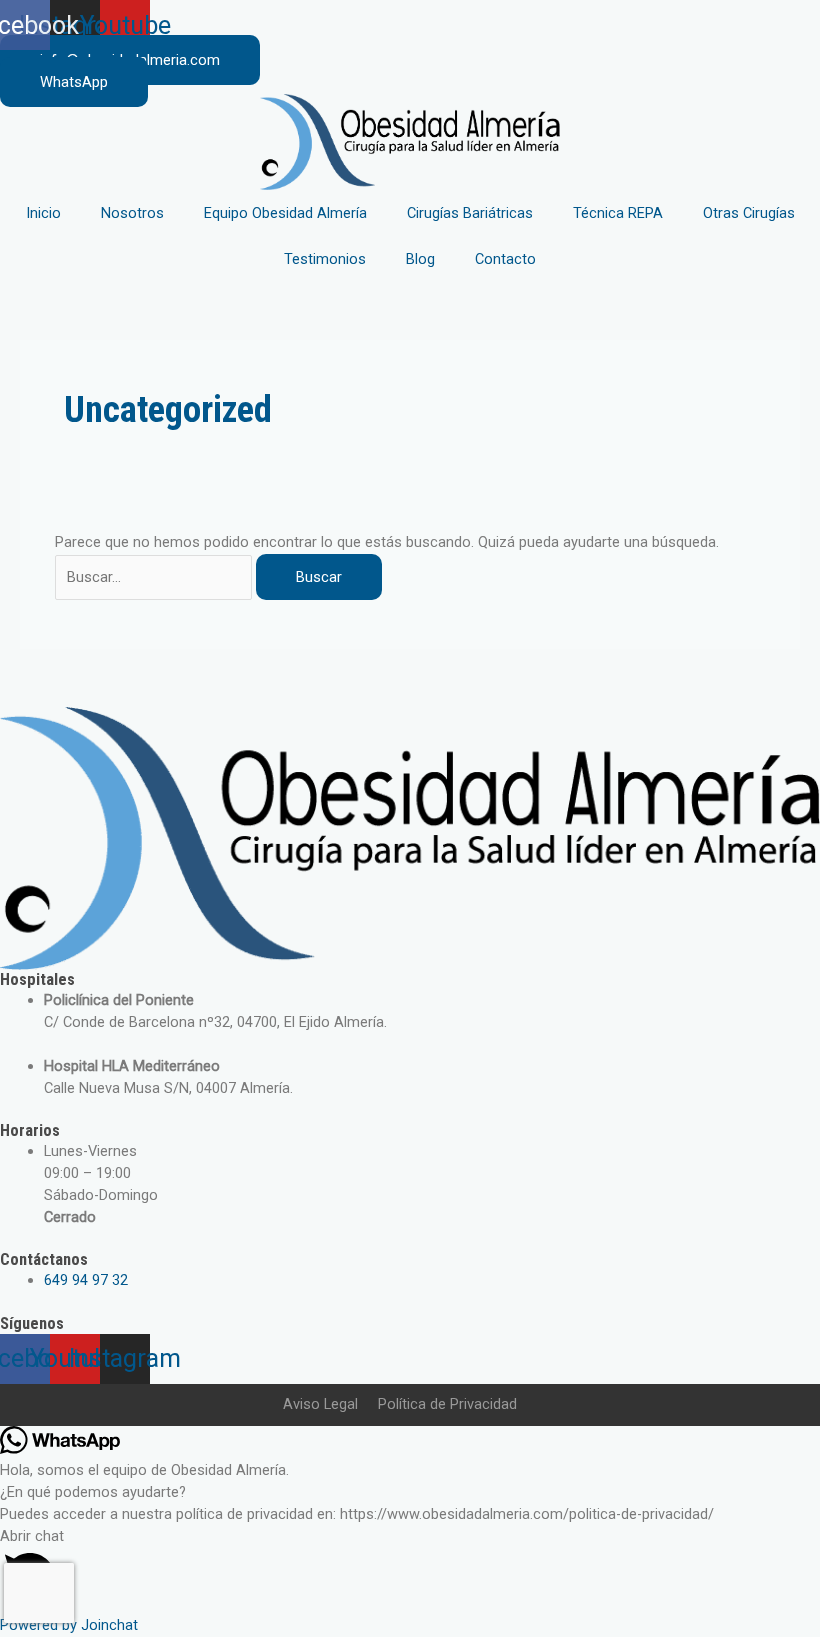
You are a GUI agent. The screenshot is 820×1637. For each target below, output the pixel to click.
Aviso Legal (320, 1404)
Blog (420, 259)
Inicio (43, 213)
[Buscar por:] (155, 577)
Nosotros (132, 213)
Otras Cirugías (749, 213)
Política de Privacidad (447, 1404)
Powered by (69, 1625)
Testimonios (325, 259)
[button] (410, 1570)
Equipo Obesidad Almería (285, 213)
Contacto (505, 259)
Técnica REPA (618, 213)
